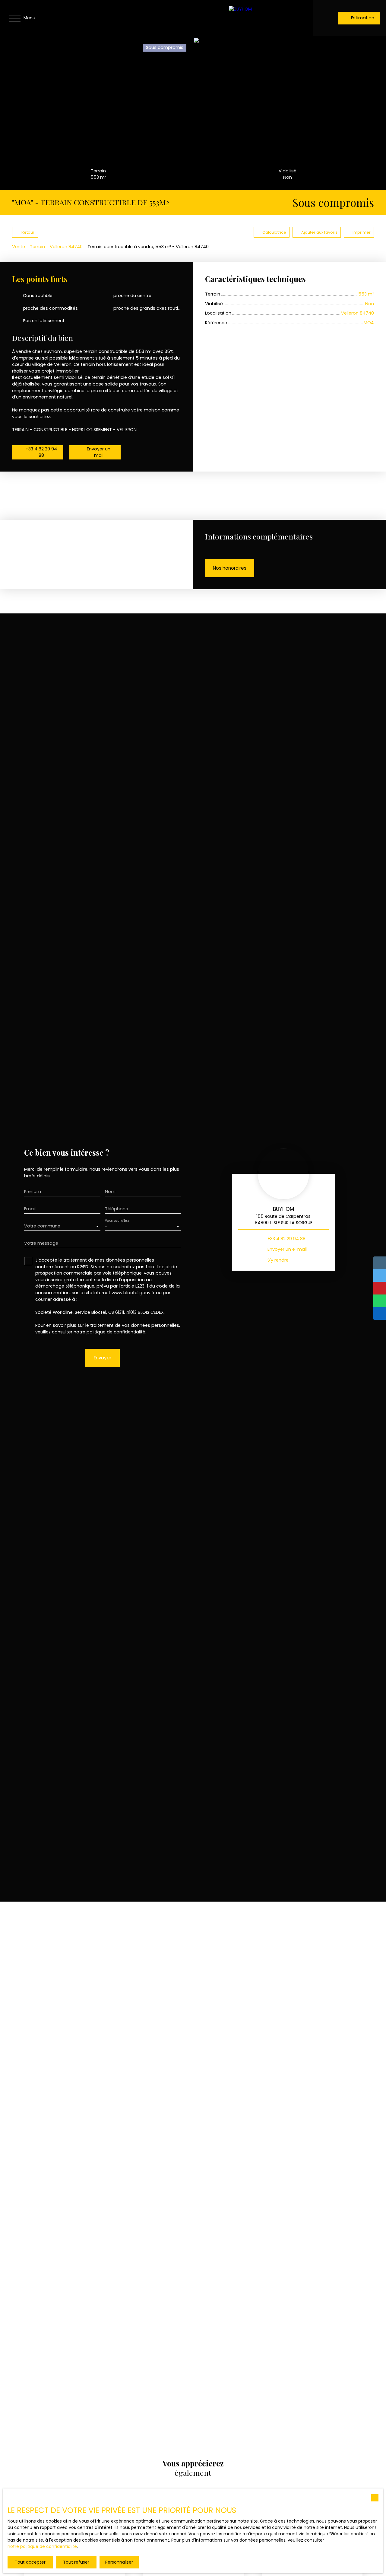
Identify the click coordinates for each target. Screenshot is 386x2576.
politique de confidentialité (116, 1332)
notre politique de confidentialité (42, 2546)
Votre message (41, 1243)
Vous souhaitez (117, 1221)
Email (30, 1209)
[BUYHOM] (268, 18)
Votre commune (42, 1226)
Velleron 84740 (66, 247)
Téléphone (117, 1209)
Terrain (37, 247)
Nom (110, 1192)
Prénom (33, 1192)
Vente (19, 247)
